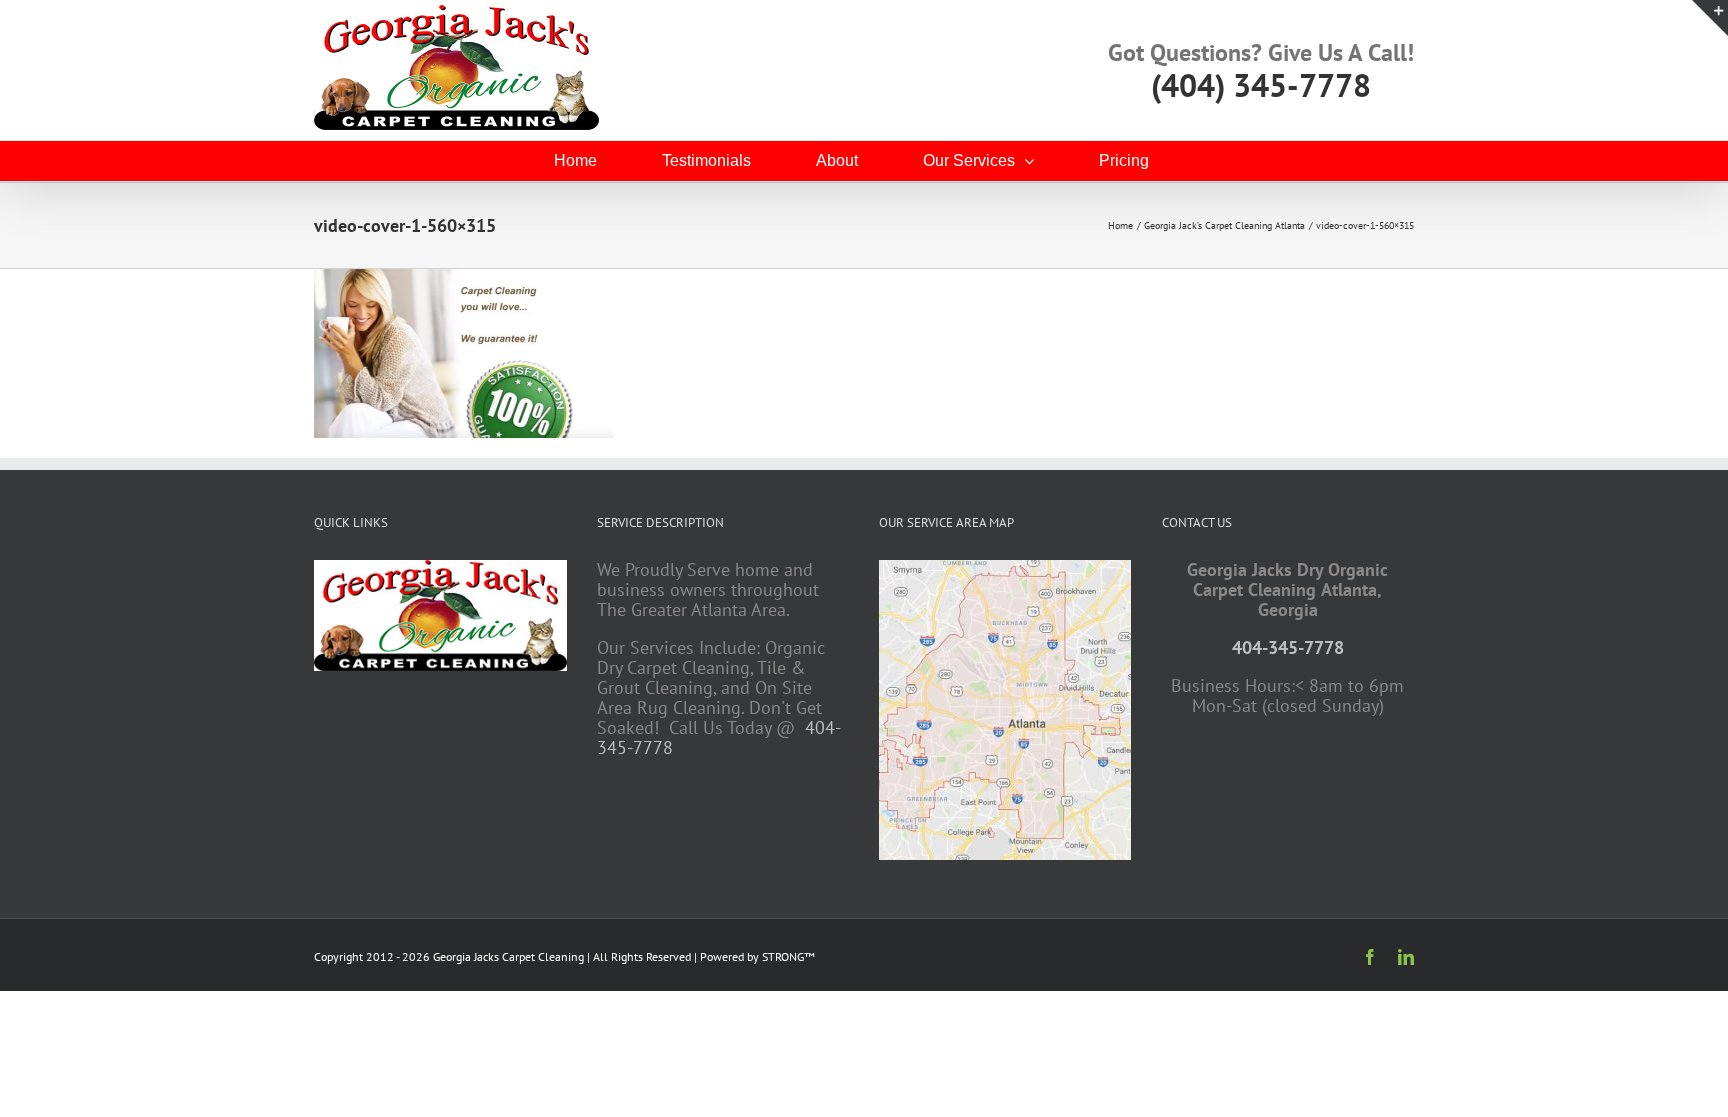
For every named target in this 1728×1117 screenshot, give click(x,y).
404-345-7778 (1288, 647)
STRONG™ (788, 956)
